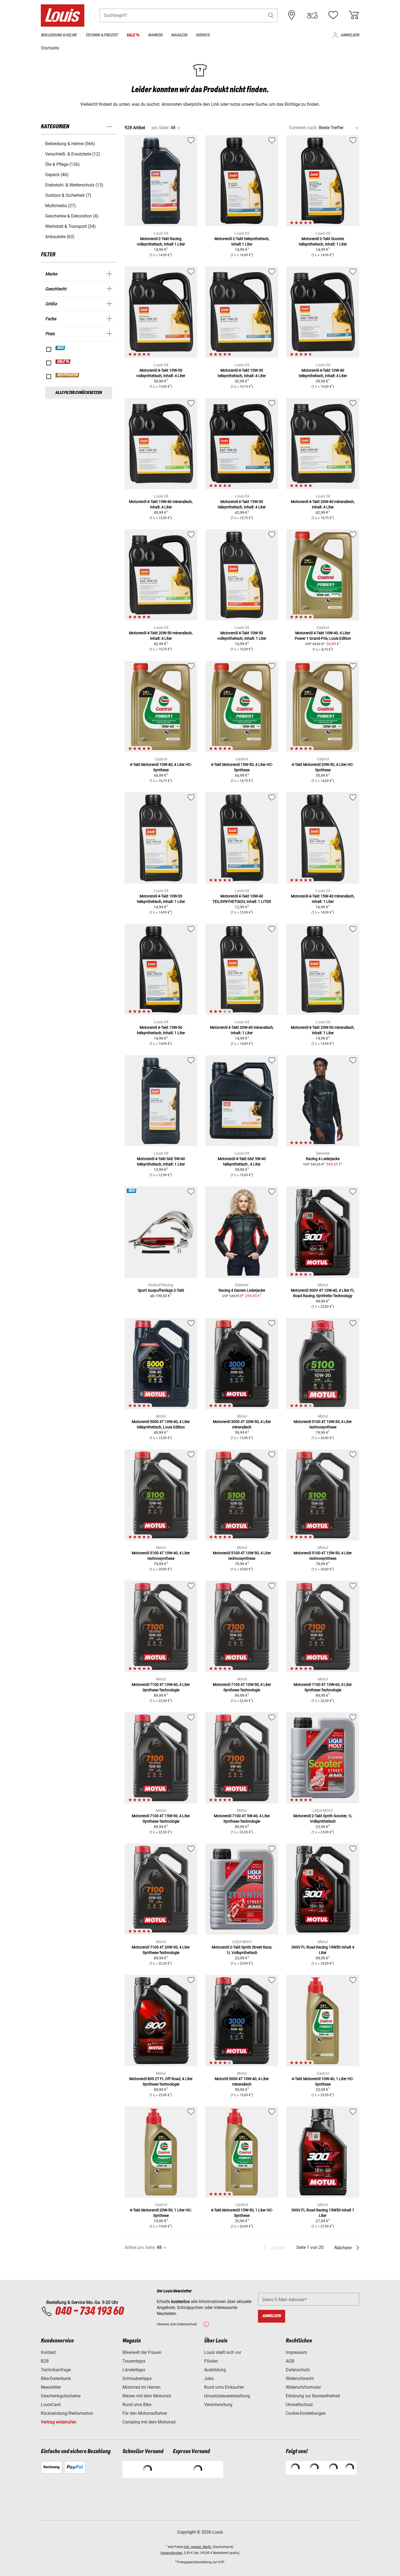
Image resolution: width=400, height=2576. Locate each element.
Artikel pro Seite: (140, 2247)
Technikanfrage (56, 2370)
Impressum (296, 2352)
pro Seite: (161, 128)
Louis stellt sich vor (223, 2352)
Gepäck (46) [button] (57, 175)
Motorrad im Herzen (141, 2387)
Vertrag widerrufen (59, 2422)
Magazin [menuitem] (179, 35)
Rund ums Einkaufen (224, 2387)
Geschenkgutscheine (61, 2396)
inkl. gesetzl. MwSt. (198, 2547)
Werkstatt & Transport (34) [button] (70, 226)
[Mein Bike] (312, 15)
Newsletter (51, 2387)
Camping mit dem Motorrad (149, 2422)
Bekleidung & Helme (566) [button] (70, 144)
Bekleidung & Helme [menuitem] (59, 35)
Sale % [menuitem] (133, 35)
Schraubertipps (137, 2378)
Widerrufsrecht (300, 2378)
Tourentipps (134, 2361)
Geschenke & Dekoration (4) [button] (72, 216)
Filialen (211, 2361)
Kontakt (48, 2352)
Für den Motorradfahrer (145, 2413)
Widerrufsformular (303, 2387)
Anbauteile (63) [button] (60, 237)
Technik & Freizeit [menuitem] (102, 35)
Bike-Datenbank (56, 2378)
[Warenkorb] (354, 15)
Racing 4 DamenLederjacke (242, 1290)
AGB (290, 2361)
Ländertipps (134, 2370)
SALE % (63, 362)
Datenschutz (298, 2370)
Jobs (209, 2378)
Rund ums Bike (137, 2405)
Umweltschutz (299, 2405)
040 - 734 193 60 (89, 2311)
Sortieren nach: (303, 128)
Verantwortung (218, 2405)
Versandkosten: (172, 2553)
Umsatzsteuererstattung (227, 2396)
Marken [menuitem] (155, 35)
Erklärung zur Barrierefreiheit (313, 2396)
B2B (45, 2361)
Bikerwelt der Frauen (142, 2352)
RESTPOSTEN (68, 375)
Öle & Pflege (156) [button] (62, 164)
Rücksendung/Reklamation (67, 2413)
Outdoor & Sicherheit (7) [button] (68, 195)
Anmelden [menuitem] (350, 35)
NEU (61, 348)
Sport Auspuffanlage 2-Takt (161, 1290)
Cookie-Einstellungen (306, 2413)
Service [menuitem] (203, 35)
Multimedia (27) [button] (61, 206)
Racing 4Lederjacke (323, 1159)
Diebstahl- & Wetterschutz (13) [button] (74, 185)
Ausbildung (215, 2370)
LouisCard (51, 2405)
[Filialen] (292, 15)
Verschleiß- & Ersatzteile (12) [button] (73, 154)
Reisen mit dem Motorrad (147, 2396)
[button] (271, 15)
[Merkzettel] (333, 15)
